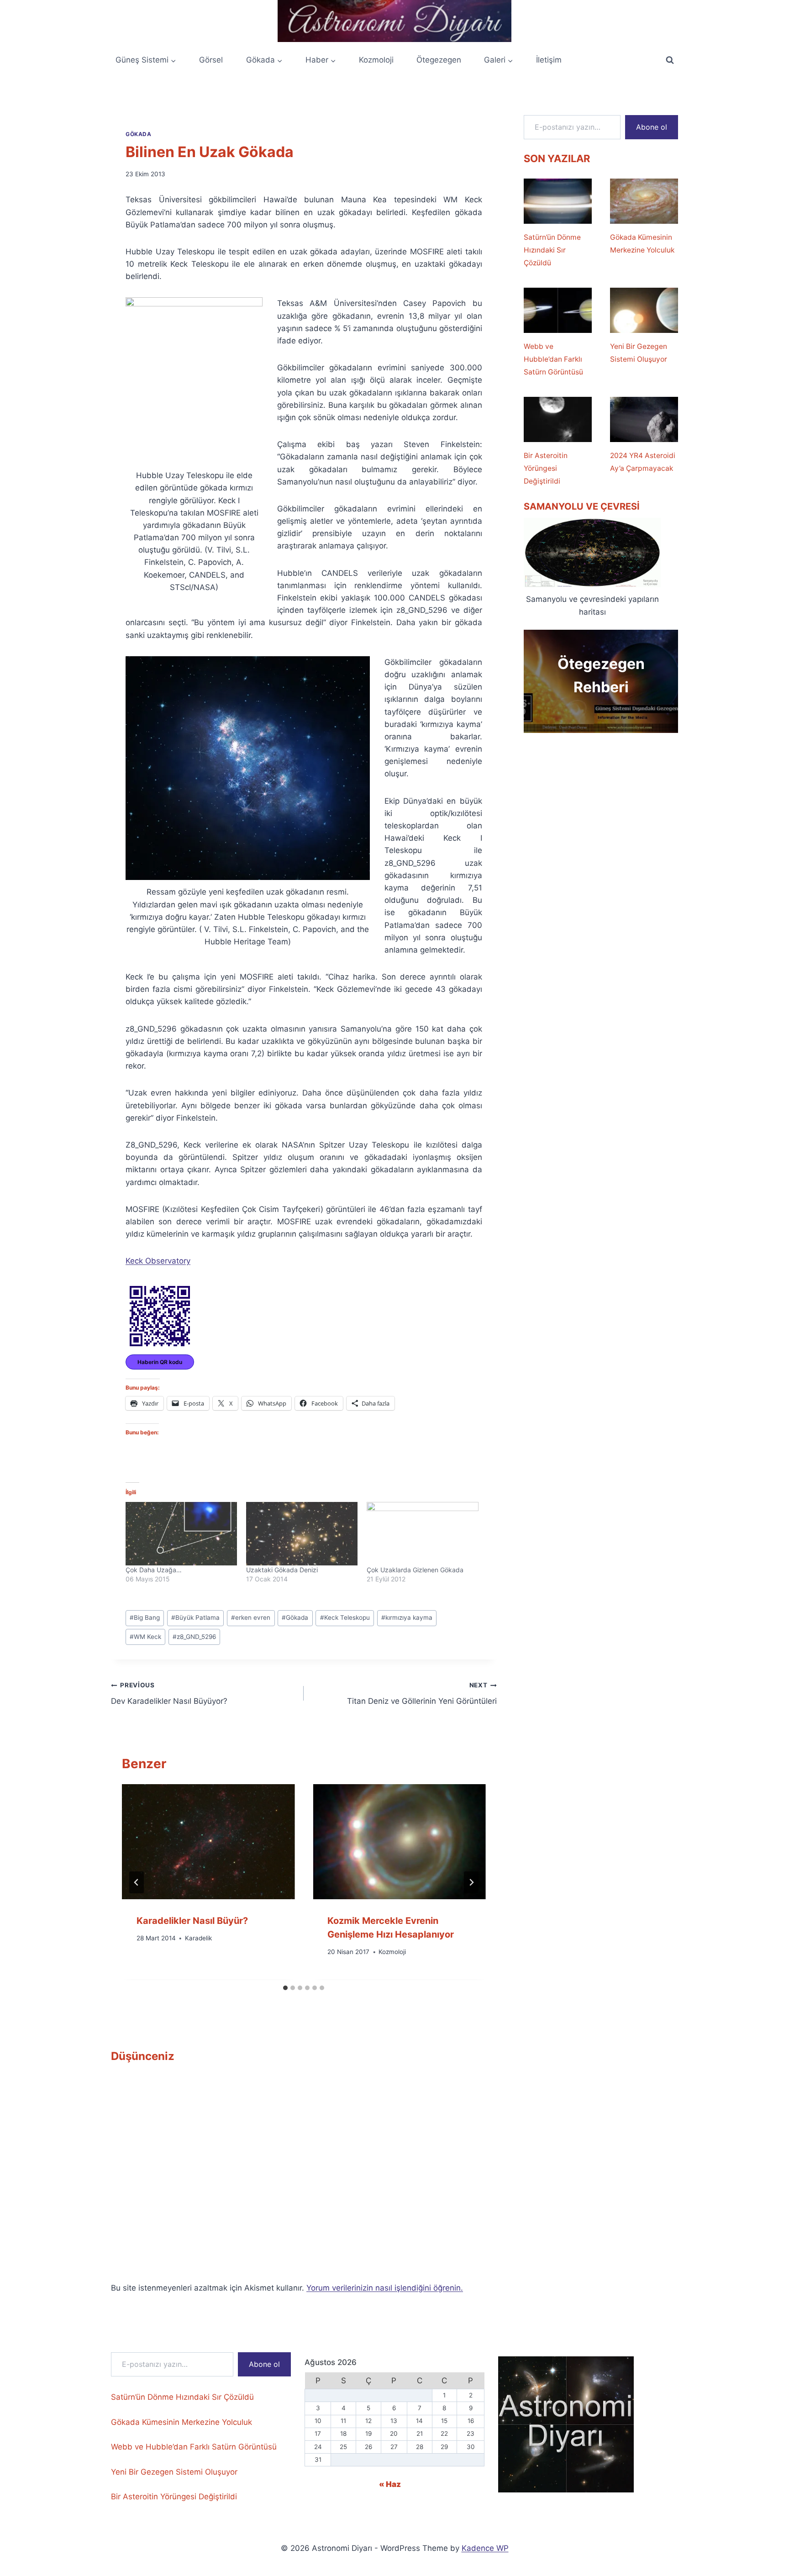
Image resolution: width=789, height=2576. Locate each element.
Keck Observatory (158, 1261)
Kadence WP (485, 2548)
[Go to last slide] (137, 1882)
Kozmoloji (376, 60)
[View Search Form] (670, 60)
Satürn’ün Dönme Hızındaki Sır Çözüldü (552, 250)
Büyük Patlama (195, 1617)
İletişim (549, 60)
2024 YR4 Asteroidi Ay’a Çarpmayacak (643, 462)
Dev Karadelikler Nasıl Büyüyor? (169, 1694)
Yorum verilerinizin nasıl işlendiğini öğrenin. (385, 2288)
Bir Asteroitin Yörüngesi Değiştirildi (546, 468)
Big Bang (145, 1617)
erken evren (251, 1617)
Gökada (139, 134)
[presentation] (208, 1842)
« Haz (390, 2484)
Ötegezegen (439, 60)
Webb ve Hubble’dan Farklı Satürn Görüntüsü (553, 359)
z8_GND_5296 (194, 1637)
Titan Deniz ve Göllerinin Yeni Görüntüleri (422, 1694)
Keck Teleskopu (345, 1617)
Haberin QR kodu (160, 1362)
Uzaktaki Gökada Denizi (282, 1570)
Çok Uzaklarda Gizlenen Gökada (415, 1570)
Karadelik (198, 1939)
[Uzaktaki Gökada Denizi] (302, 1534)
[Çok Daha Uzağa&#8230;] (181, 1534)
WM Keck (145, 1637)
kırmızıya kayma (407, 1617)
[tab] (285, 1988)
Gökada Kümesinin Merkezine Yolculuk (642, 244)
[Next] (471, 1882)
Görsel (211, 60)
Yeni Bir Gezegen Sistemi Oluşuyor (639, 353)
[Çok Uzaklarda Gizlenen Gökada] (422, 1534)
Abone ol (652, 127)
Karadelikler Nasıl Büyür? (192, 1921)
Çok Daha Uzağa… (154, 1570)
